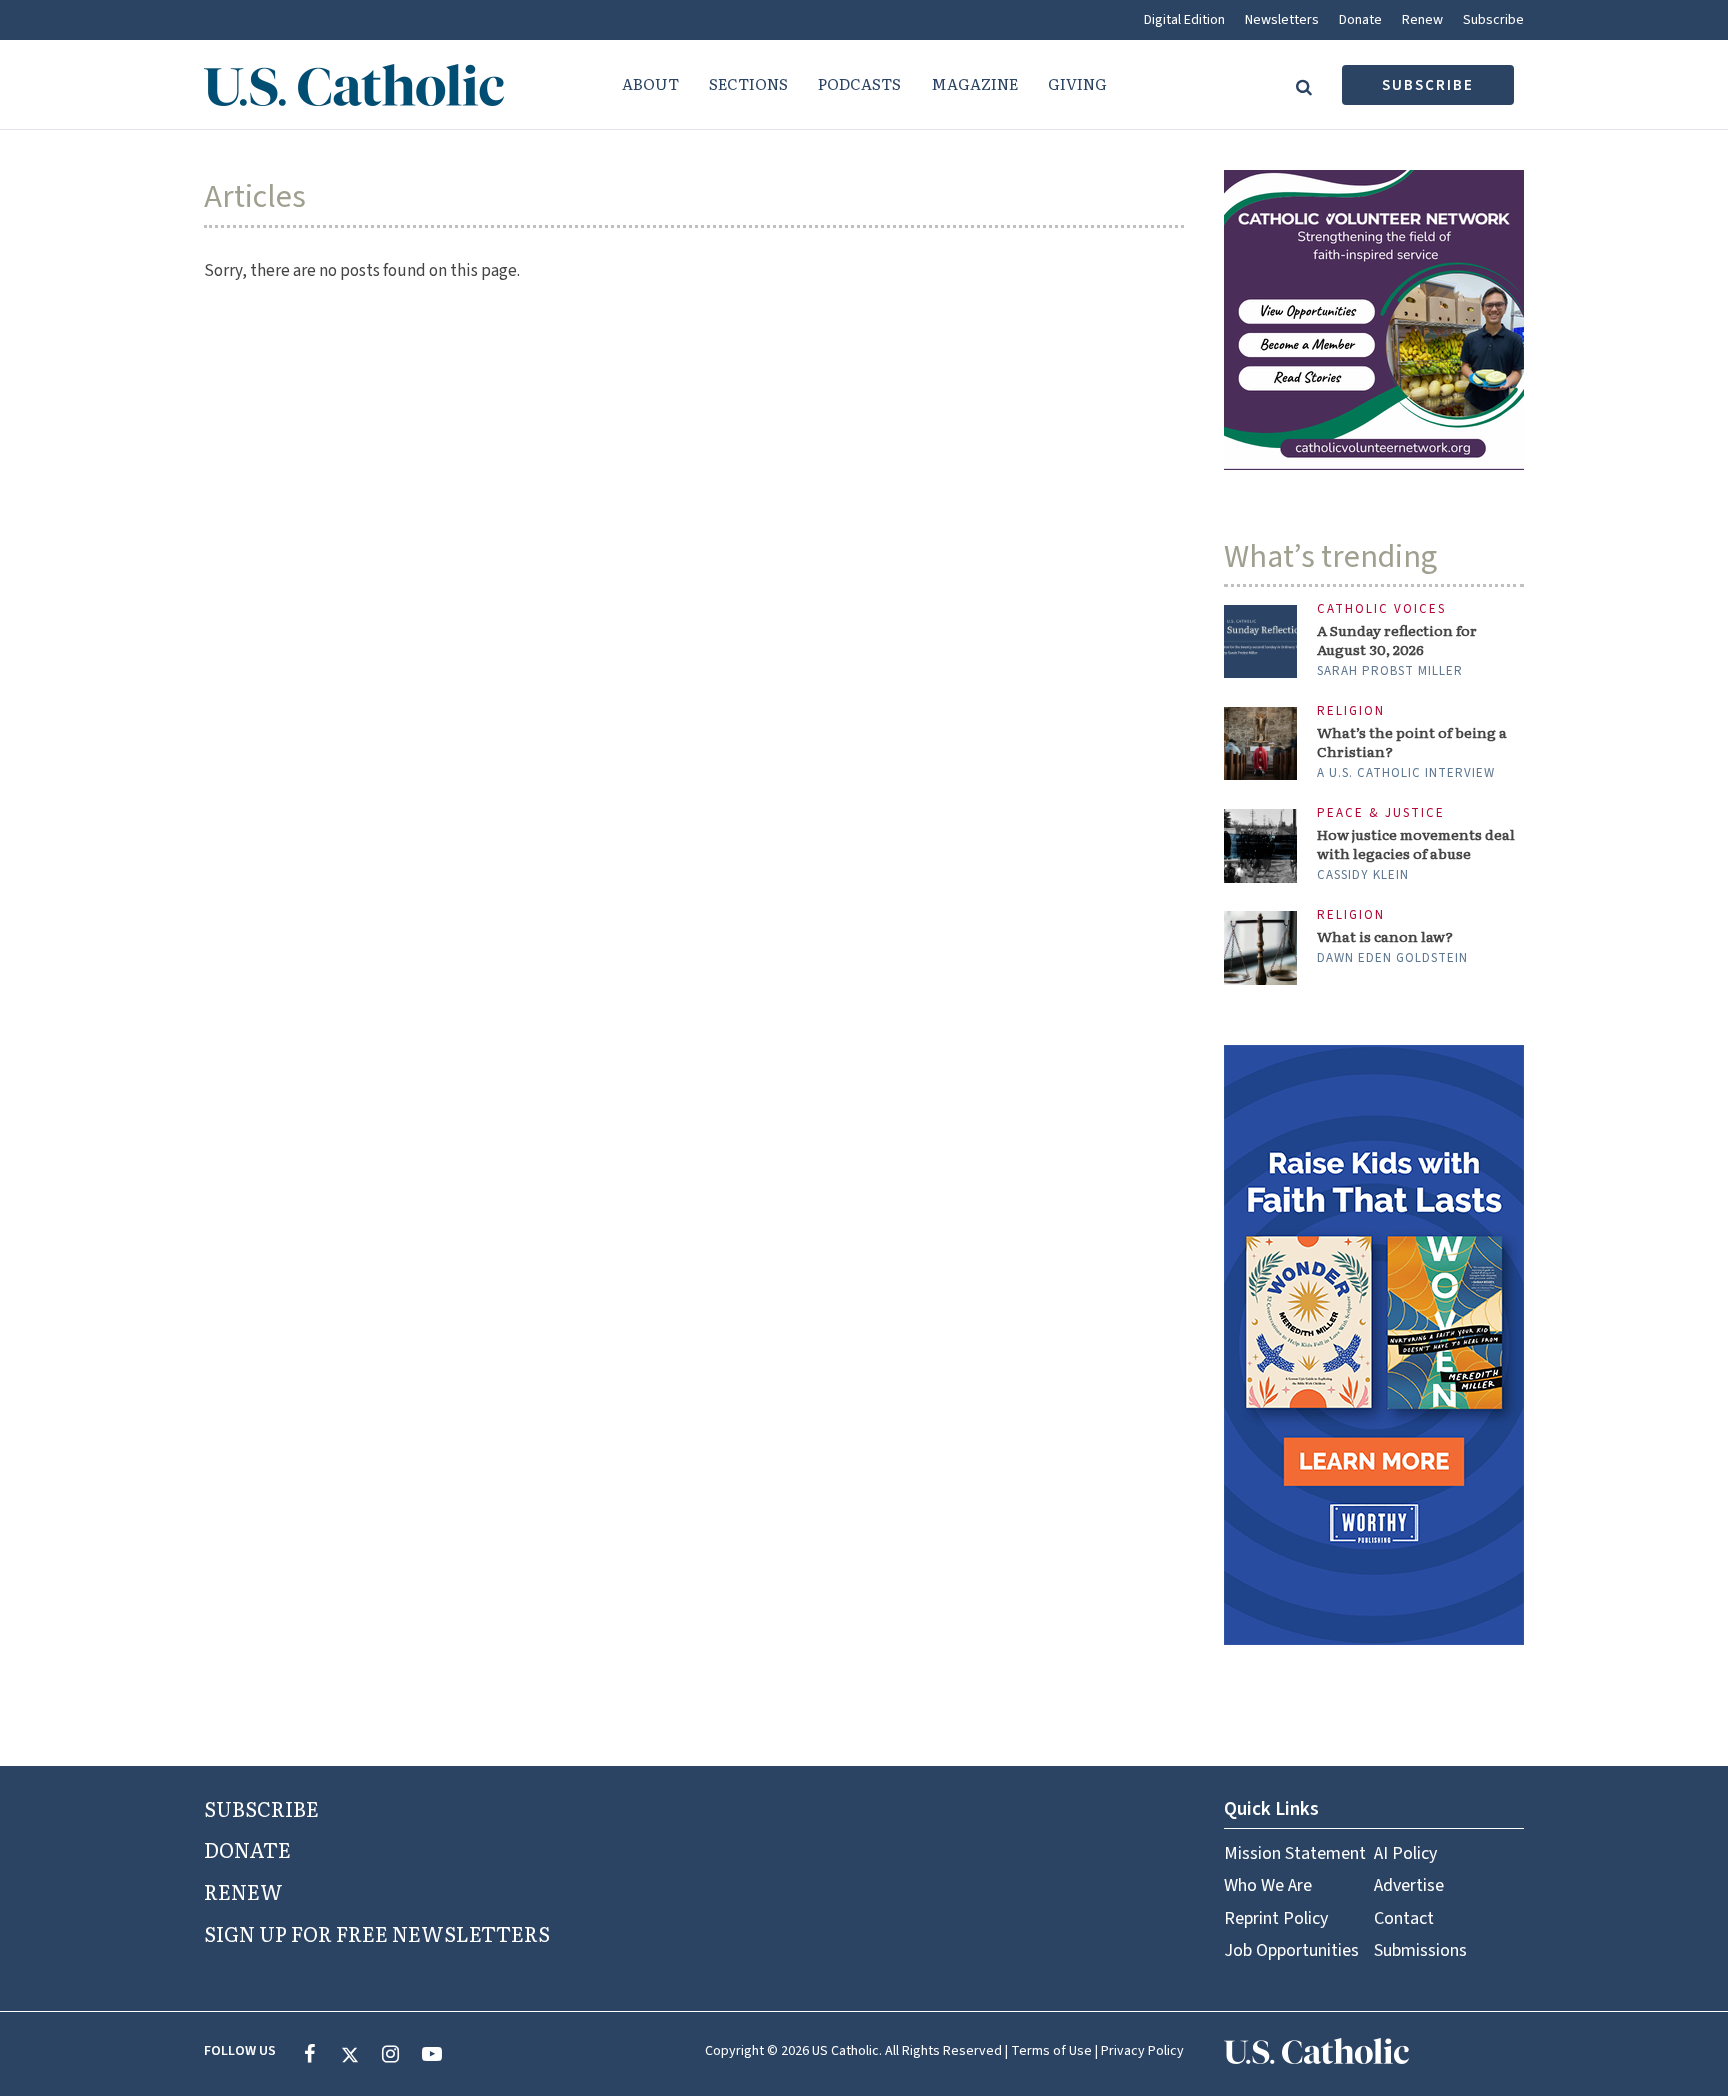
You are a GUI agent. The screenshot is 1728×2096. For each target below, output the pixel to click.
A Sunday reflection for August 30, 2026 (1397, 640)
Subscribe (1493, 20)
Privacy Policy (1142, 2051)
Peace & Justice (1381, 813)
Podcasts (859, 83)
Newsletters (1282, 20)
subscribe (1428, 85)
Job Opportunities (1291, 1950)
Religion (1351, 711)
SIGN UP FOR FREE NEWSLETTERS (377, 1933)
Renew (1422, 20)
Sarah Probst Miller (1390, 671)
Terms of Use (1051, 2051)
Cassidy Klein (1363, 875)
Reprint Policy (1276, 1918)
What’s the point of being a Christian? (1412, 742)
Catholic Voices (1381, 609)
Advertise (1409, 1885)
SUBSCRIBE (261, 1808)
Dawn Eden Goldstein (1392, 958)
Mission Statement (1295, 1853)
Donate (1360, 20)
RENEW (243, 1891)
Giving (1077, 83)
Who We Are (1268, 1885)
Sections (748, 83)
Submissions (1420, 1950)
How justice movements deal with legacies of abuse (1416, 844)
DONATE (247, 1849)
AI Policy (1405, 1853)
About (650, 83)
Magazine (974, 83)
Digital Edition (1184, 20)
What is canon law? (1385, 936)
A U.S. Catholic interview (1406, 773)
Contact (1404, 1918)
